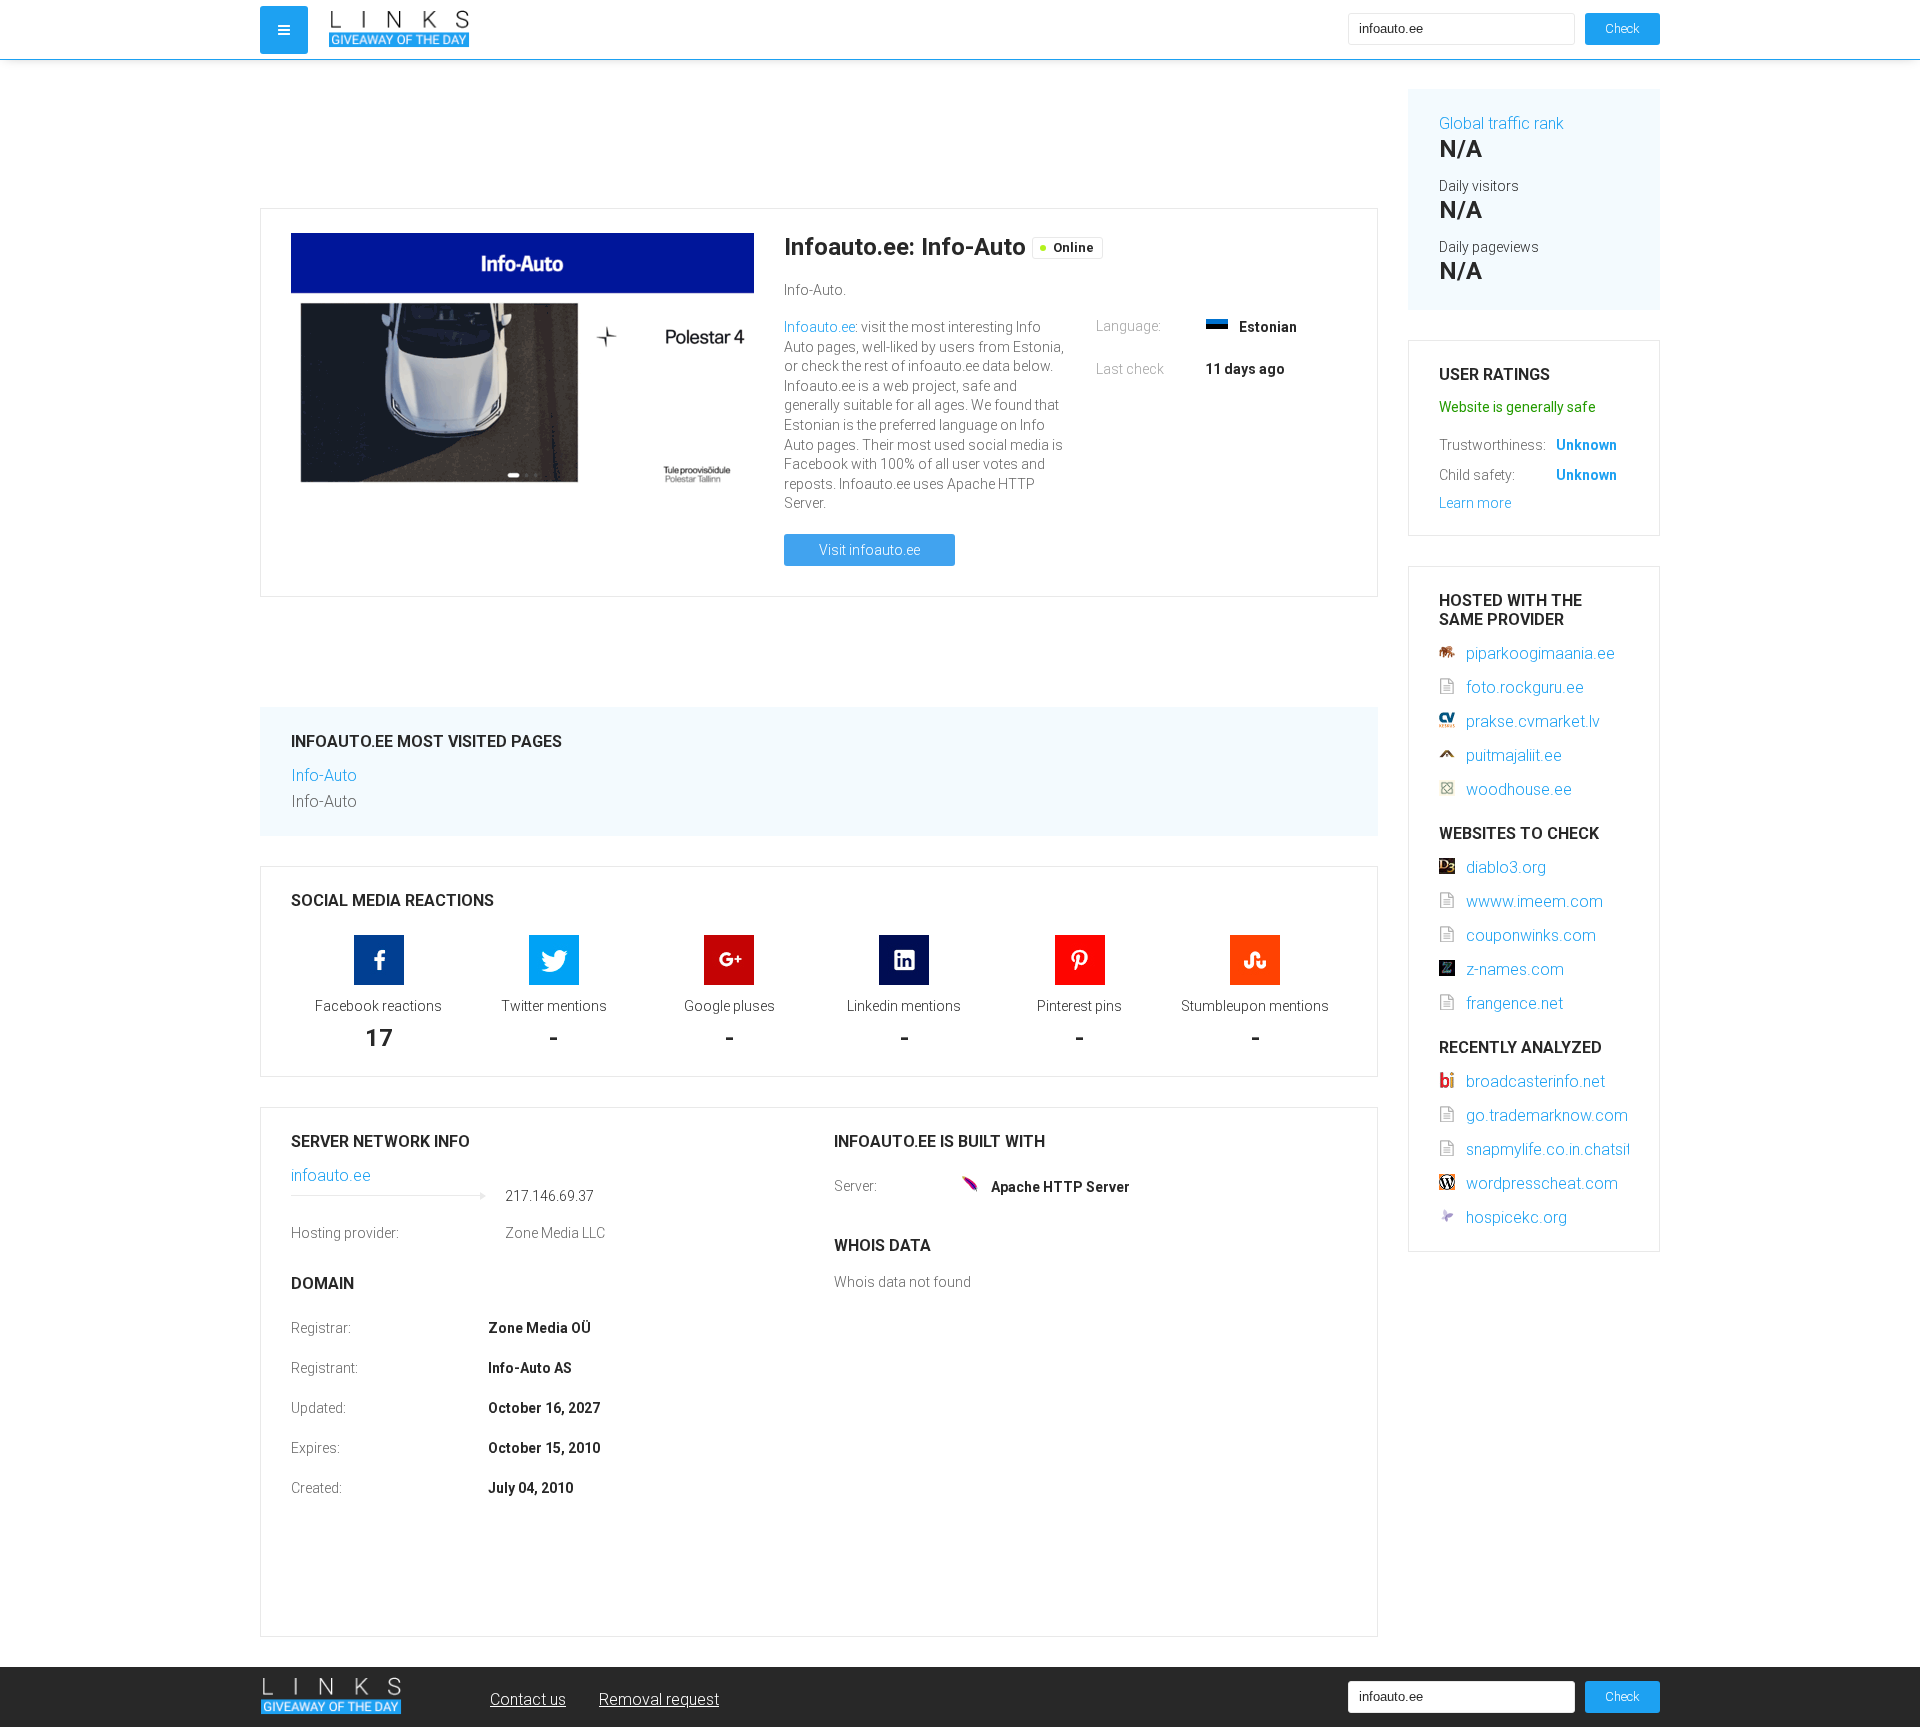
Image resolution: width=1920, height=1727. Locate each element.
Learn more (1475, 503)
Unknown (1586, 445)
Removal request (659, 1699)
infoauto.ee (331, 1175)
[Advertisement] (819, 134)
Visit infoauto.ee (869, 550)
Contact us (528, 1699)
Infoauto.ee (819, 327)
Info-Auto (324, 775)
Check (1622, 28)
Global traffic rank (1501, 123)
